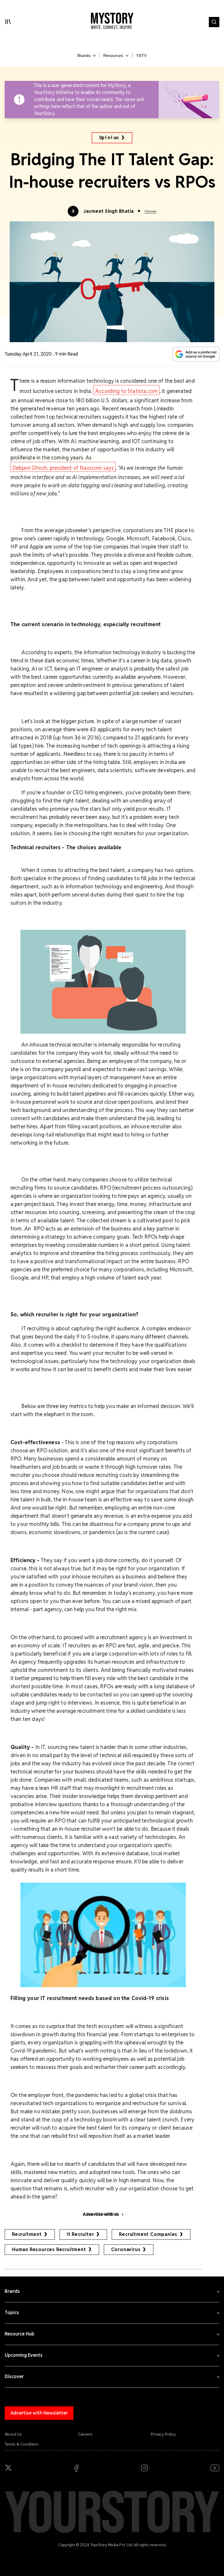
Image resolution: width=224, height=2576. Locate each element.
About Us (13, 2434)
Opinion (109, 138)
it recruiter (80, 2234)
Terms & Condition (22, 2444)
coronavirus (126, 2249)
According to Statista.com (126, 391)
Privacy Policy (163, 2434)
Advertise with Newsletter (39, 2413)
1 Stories (150, 211)
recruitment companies (148, 2234)
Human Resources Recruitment (49, 2249)
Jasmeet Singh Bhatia (108, 211)
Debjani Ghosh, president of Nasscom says (63, 468)
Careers (85, 2434)
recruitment (27, 2234)
